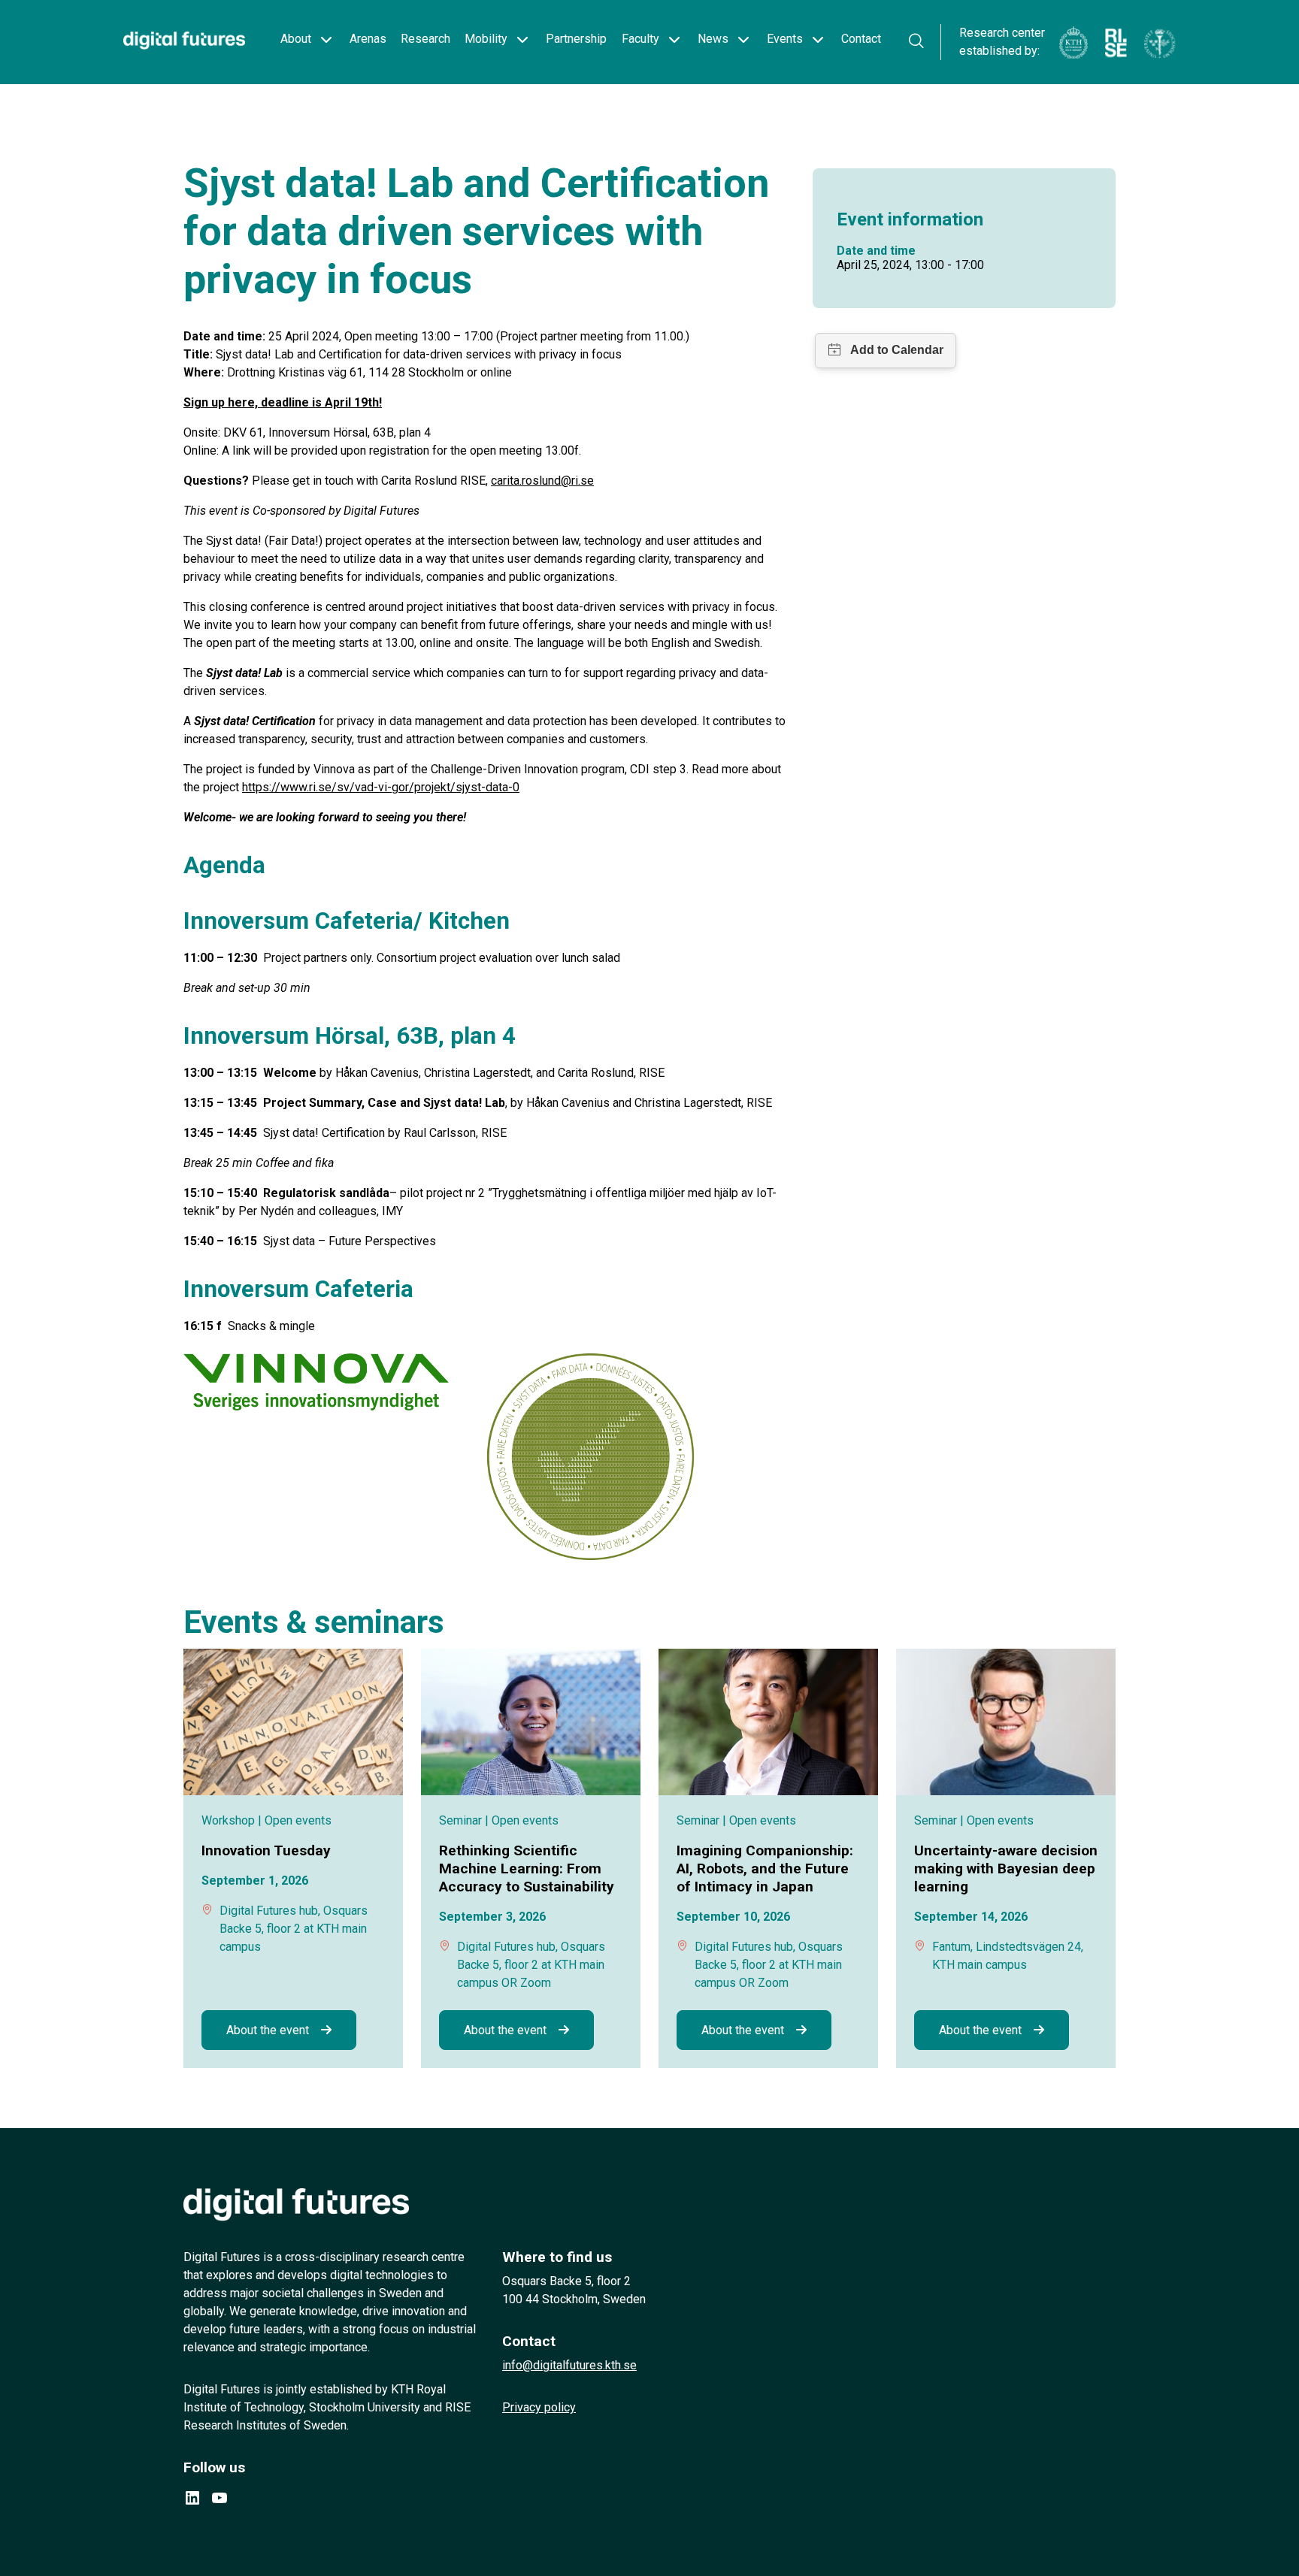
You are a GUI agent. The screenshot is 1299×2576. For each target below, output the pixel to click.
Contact (861, 39)
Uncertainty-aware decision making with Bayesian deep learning (1006, 1869)
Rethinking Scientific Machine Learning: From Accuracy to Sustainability (527, 1869)
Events (785, 39)
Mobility (486, 39)
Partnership (576, 39)
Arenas (368, 39)
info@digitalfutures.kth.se (569, 2365)
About (296, 39)
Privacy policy (539, 2407)
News (713, 39)
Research (425, 39)
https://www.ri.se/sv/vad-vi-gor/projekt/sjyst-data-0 (381, 787)
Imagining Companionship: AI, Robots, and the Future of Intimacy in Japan (765, 1869)
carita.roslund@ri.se (542, 481)
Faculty (640, 39)
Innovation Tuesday (266, 1850)
